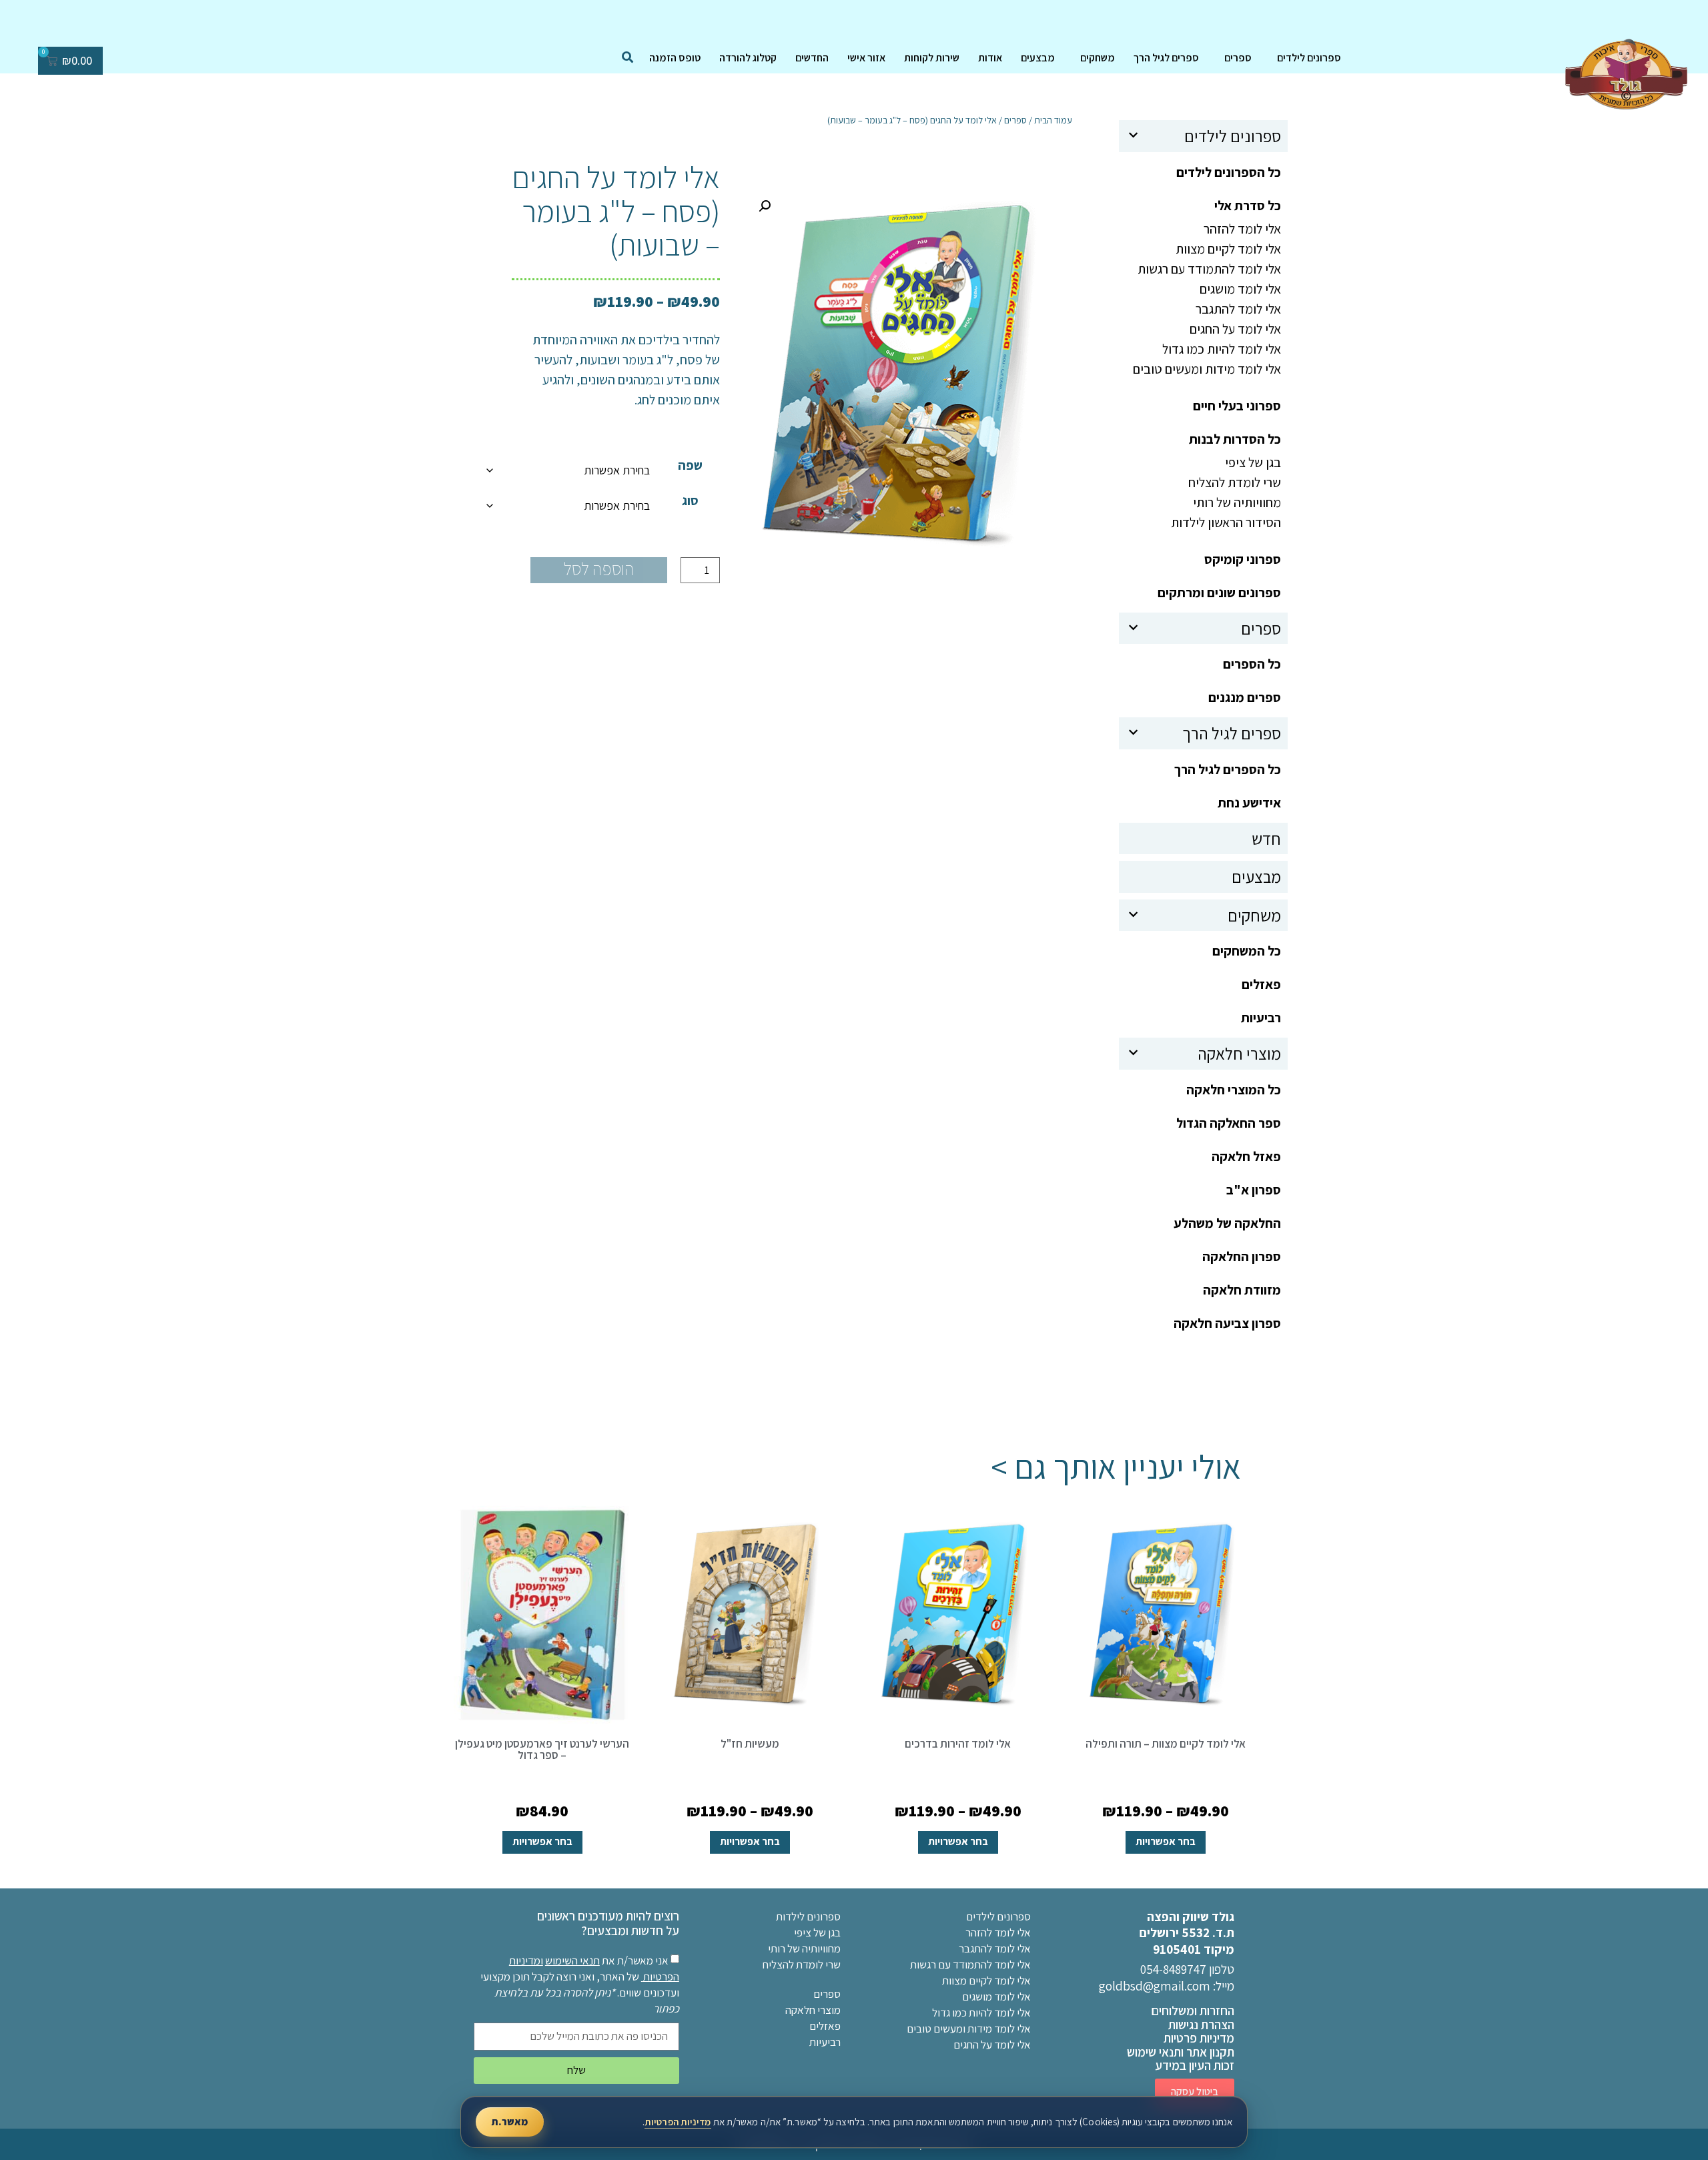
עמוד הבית (1053, 120)
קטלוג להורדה (748, 58)
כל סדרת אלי (1248, 206)
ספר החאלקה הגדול (1229, 1123)
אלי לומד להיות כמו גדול (1222, 349)
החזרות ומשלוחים (1193, 2011)
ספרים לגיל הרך (1166, 58)
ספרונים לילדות (808, 1916)
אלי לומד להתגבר (1238, 309)
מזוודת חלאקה (1242, 1290)
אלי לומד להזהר (1242, 229)
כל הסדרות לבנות (1235, 439)
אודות (990, 58)
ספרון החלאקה (1242, 1256)
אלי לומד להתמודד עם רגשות (1209, 269)
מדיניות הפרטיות (678, 2122)
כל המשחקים (1247, 951)
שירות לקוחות (932, 58)
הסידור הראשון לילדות (1226, 522)
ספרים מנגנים (1245, 697)
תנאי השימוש (572, 1960)
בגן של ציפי (1253, 462)
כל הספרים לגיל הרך (1228, 769)
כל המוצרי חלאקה (1234, 1090)
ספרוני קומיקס (1243, 559)
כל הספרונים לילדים (1229, 172)
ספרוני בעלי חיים (1237, 406)
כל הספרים (1252, 664)
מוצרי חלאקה (1239, 1053)
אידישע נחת (1249, 803)
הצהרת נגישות (1201, 2025)
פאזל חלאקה (1246, 1156)
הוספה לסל (599, 569)
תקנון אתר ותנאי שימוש (1181, 2052)
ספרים (1238, 58)
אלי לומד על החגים (1235, 329)
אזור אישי (866, 58)
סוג (690, 500)
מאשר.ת (510, 2122)
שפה (690, 465)
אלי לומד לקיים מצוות (1228, 249)
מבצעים (1038, 58)
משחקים (1098, 58)
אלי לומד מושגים (1240, 289)
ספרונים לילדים (1309, 58)
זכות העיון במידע (1195, 2065)
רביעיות (1261, 1018)
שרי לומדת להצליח (1235, 482)
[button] (765, 206)
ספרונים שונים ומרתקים (1219, 593)
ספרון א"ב (1254, 1190)
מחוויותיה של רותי (1237, 502)
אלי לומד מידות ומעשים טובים (1207, 369)
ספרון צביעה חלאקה (1227, 1323)
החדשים (812, 58)
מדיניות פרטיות (1199, 2038)
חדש (1266, 838)
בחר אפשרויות (1166, 1841)
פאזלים (1261, 984)
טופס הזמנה (675, 58)
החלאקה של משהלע (1227, 1223)
